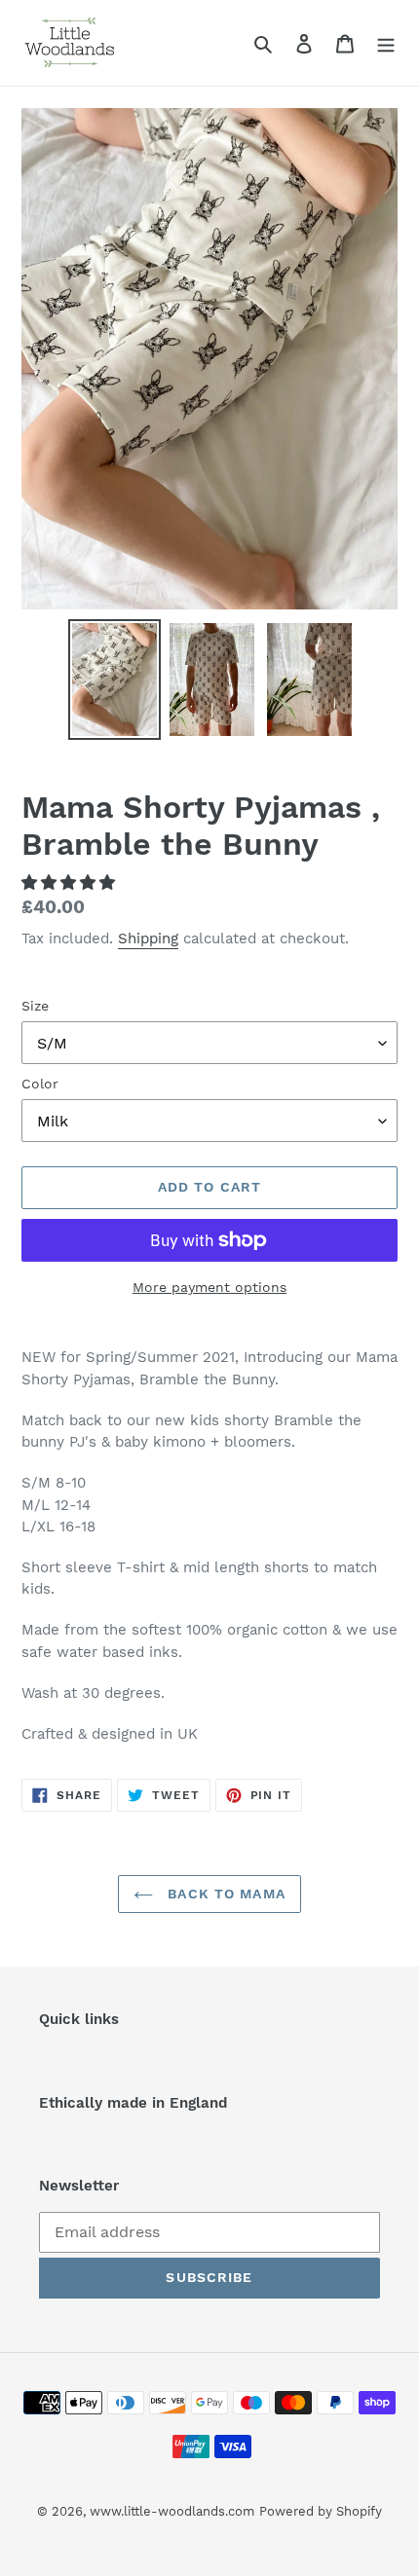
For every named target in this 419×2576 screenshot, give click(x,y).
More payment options (209, 1287)
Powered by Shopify (321, 2511)
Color (40, 1084)
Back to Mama (224, 1894)
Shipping (148, 938)
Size (35, 1006)
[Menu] (386, 43)
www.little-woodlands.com (172, 2511)
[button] (71, 883)
